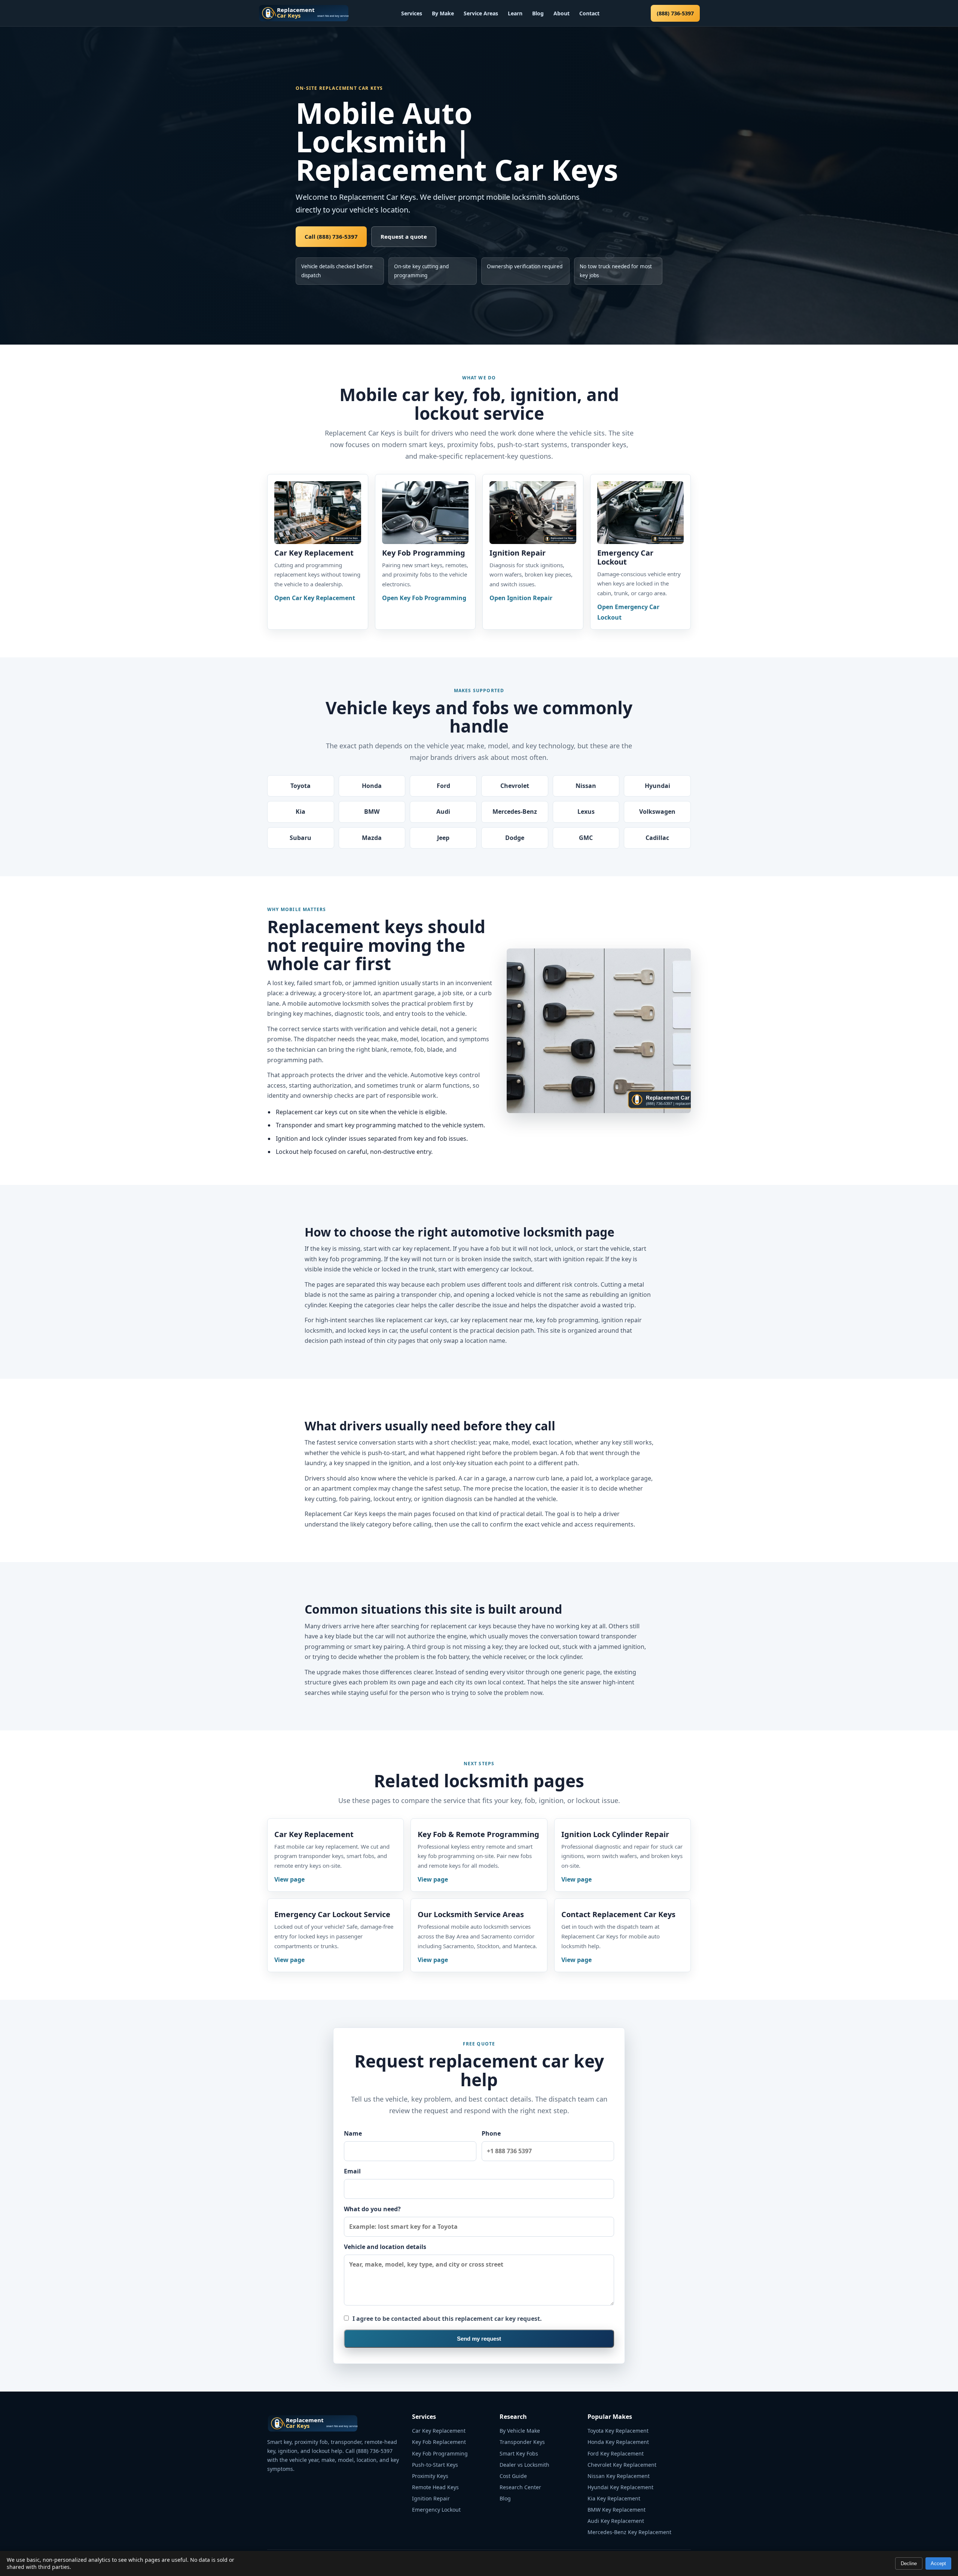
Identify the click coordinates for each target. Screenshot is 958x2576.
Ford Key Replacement (616, 2453)
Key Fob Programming (440, 2453)
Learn (515, 13)
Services (412, 13)
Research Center (520, 2487)
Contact (589, 13)
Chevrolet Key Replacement (622, 2465)
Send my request (479, 2339)
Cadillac (657, 838)
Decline (909, 2563)
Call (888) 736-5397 (331, 236)
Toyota (300, 786)
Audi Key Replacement (616, 2521)
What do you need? (372, 2209)
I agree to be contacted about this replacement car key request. (447, 2319)
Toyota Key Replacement (618, 2431)
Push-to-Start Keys (435, 2465)
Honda (372, 786)
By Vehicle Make (520, 2431)
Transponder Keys (522, 2442)
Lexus (586, 812)
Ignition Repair (431, 2498)
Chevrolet (515, 786)
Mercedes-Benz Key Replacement (629, 2532)
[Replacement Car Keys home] (304, 13)
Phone (491, 2133)
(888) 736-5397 (675, 13)
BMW (372, 812)
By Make (443, 13)
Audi (443, 812)
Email (352, 2171)
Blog (538, 13)
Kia (300, 812)
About (562, 13)
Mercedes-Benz (515, 812)
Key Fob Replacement (439, 2442)
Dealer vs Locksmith (524, 2465)
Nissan (586, 786)
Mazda (372, 838)
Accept (938, 2563)
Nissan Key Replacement (619, 2476)
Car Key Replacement (439, 2431)
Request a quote (404, 236)
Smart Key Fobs (519, 2453)
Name (353, 2133)
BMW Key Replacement (617, 2510)
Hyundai (658, 786)
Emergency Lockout (436, 2510)
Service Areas (481, 13)
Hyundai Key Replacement (620, 2487)
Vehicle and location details (385, 2247)
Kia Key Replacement (614, 2498)
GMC (586, 838)
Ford (443, 786)
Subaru (300, 838)
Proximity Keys (430, 2476)
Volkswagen (657, 812)
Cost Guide (513, 2476)
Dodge (515, 838)
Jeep (443, 838)
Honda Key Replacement (618, 2442)
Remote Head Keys (435, 2487)
